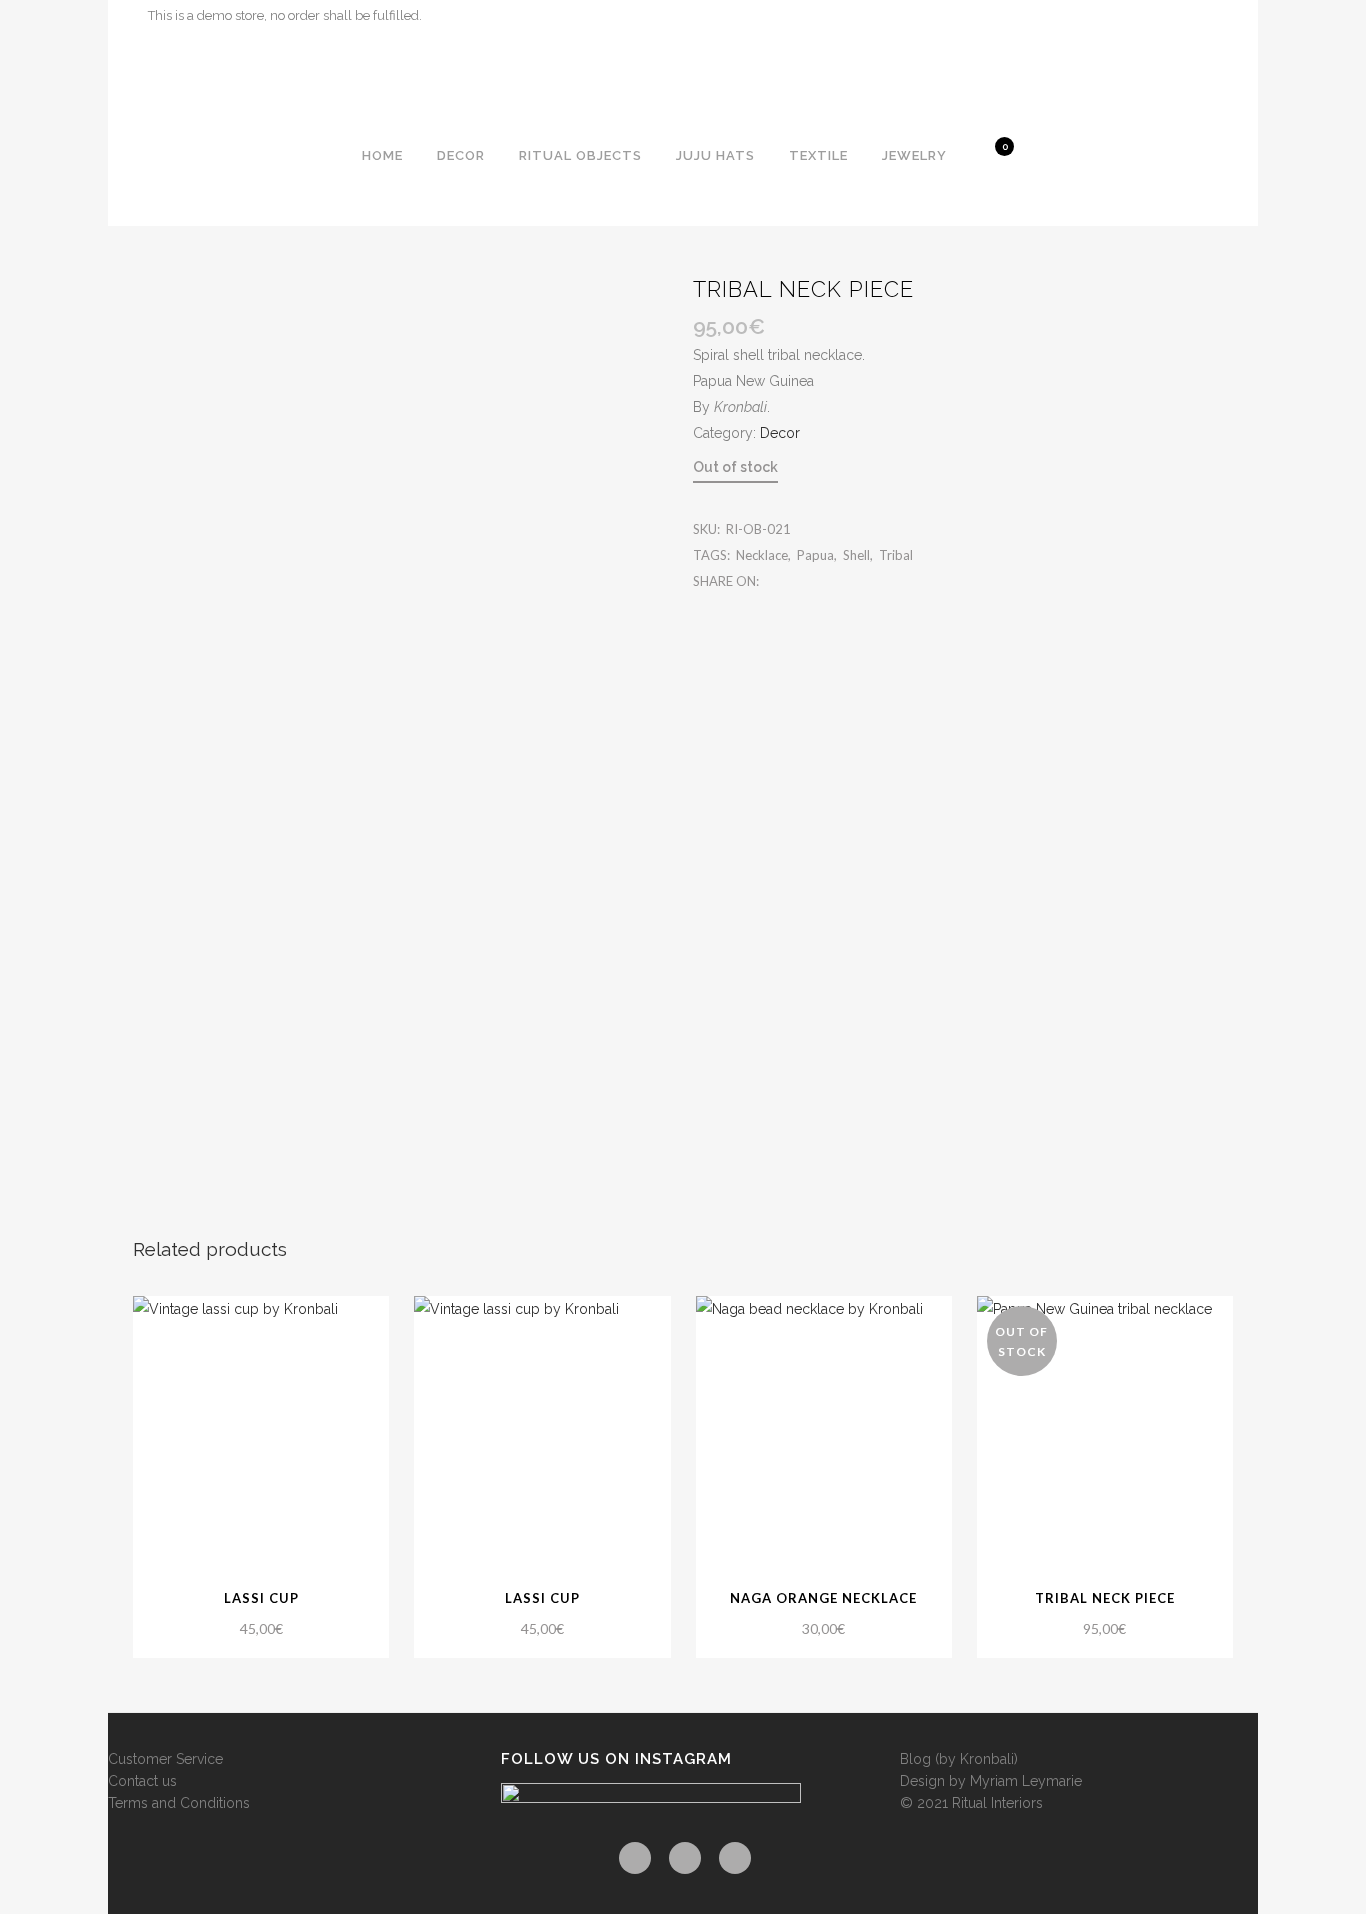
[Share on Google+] (814, 581)
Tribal (896, 555)
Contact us (142, 1781)
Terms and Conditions (179, 1803)
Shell (856, 555)
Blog (915, 1759)
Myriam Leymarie (1026, 1781)
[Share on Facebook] (772, 581)
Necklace (762, 555)
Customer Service (165, 1759)
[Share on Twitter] (793, 581)
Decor (780, 433)
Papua (815, 555)
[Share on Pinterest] (835, 581)
